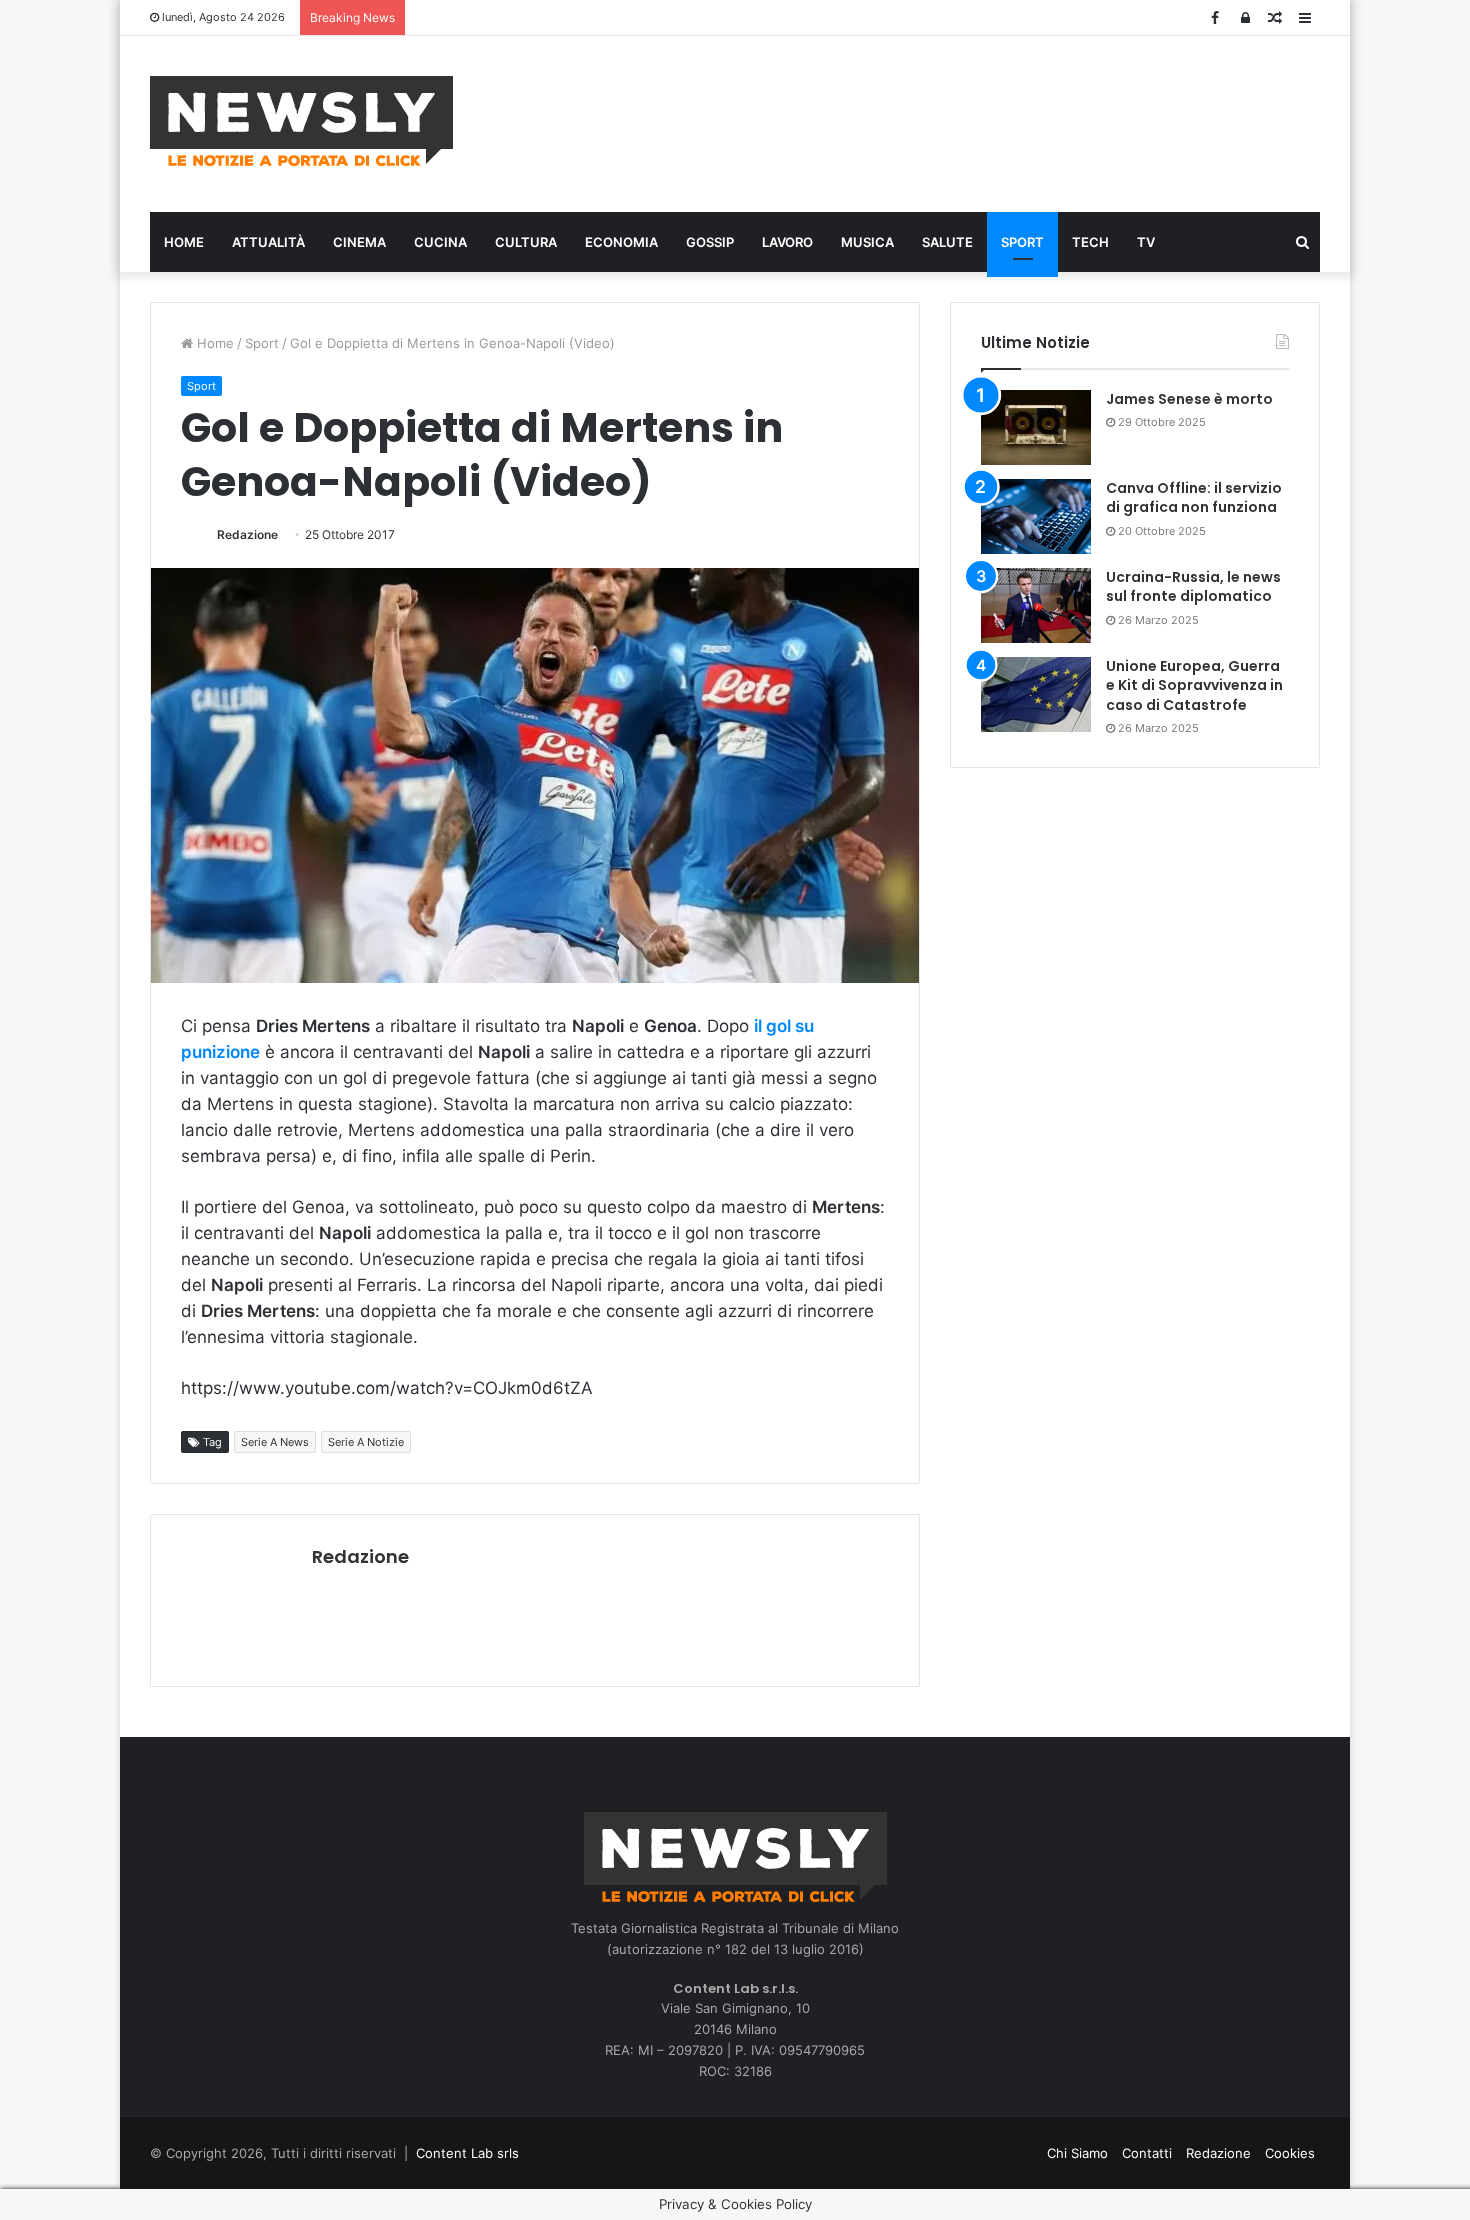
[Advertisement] (935, 121)
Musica (867, 242)
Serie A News (275, 1442)
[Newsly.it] (301, 121)
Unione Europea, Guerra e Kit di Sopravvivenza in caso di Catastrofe (1194, 685)
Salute (947, 242)
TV (1146, 242)
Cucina (440, 242)
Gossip (710, 242)
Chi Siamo (1077, 2153)
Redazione (247, 534)
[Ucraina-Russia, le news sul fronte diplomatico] (1036, 605)
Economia (621, 242)
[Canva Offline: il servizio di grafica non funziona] (1036, 516)
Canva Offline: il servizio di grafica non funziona (1194, 498)
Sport (1022, 242)
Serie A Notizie (366, 1442)
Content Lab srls (467, 2153)
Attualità (268, 242)
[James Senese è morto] (1036, 427)
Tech (1090, 242)
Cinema (359, 242)
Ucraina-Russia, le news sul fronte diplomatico (1193, 587)
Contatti (1147, 2153)
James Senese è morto (1189, 399)
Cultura (526, 242)
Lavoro (787, 242)
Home (184, 242)
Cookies (1290, 2153)
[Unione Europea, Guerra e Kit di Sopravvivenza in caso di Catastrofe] (1036, 694)
